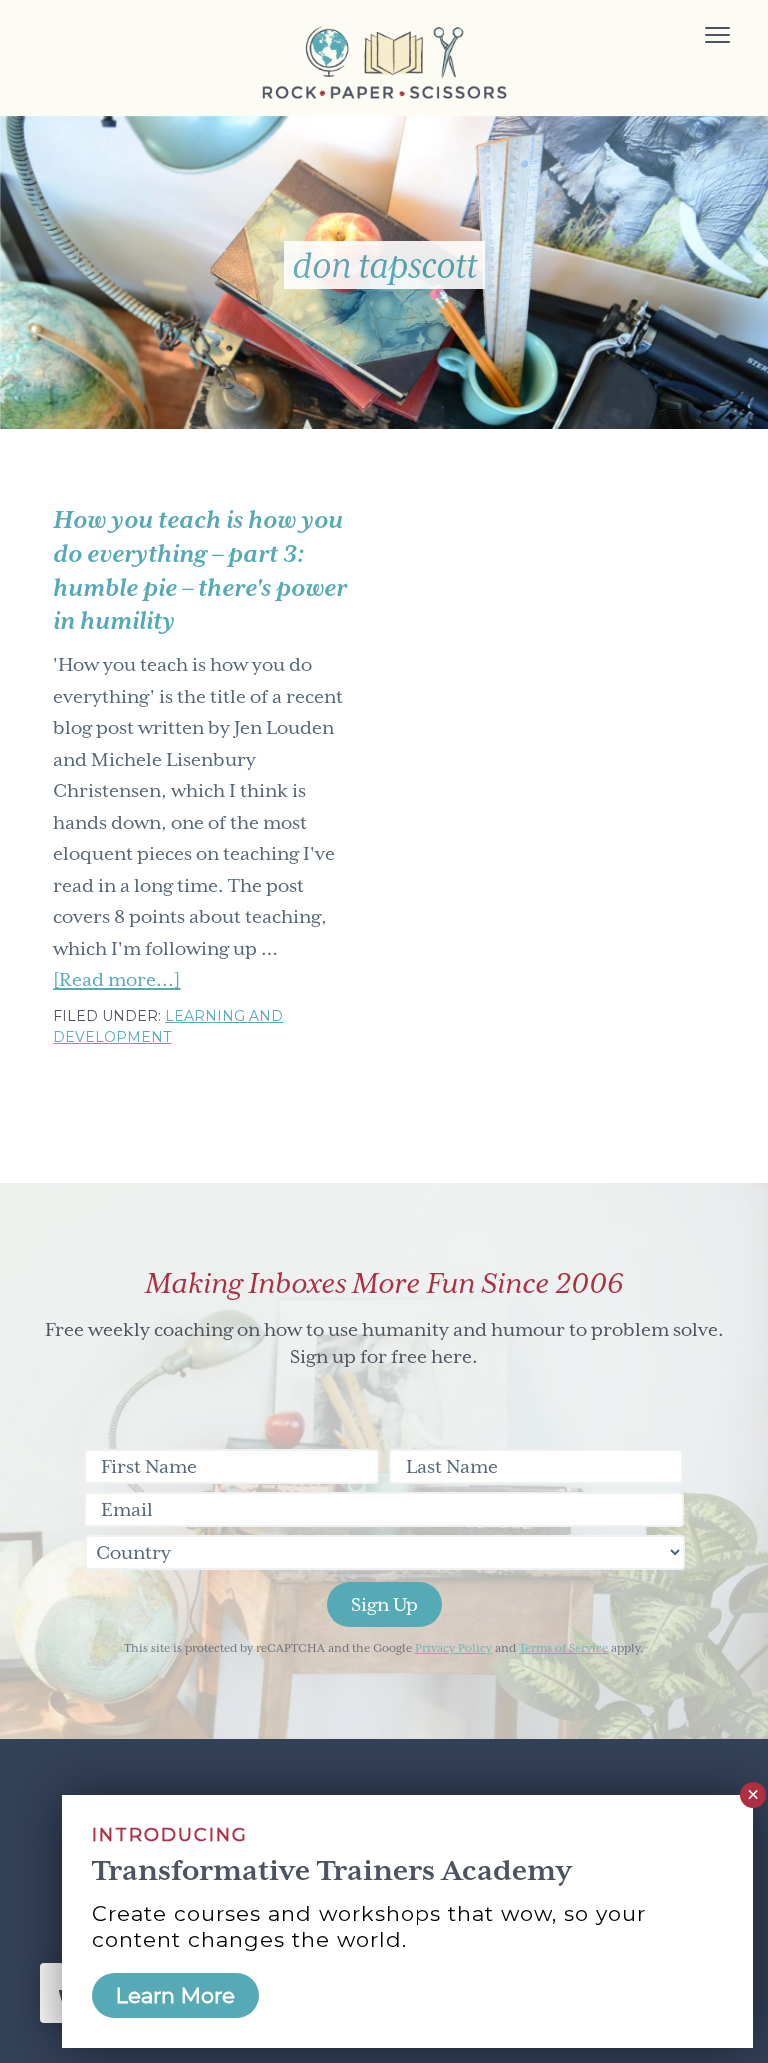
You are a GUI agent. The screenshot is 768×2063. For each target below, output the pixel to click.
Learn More (175, 1995)
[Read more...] (116, 982)
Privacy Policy (453, 1648)
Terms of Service (563, 1648)
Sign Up (384, 1604)
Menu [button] (695, 37)
